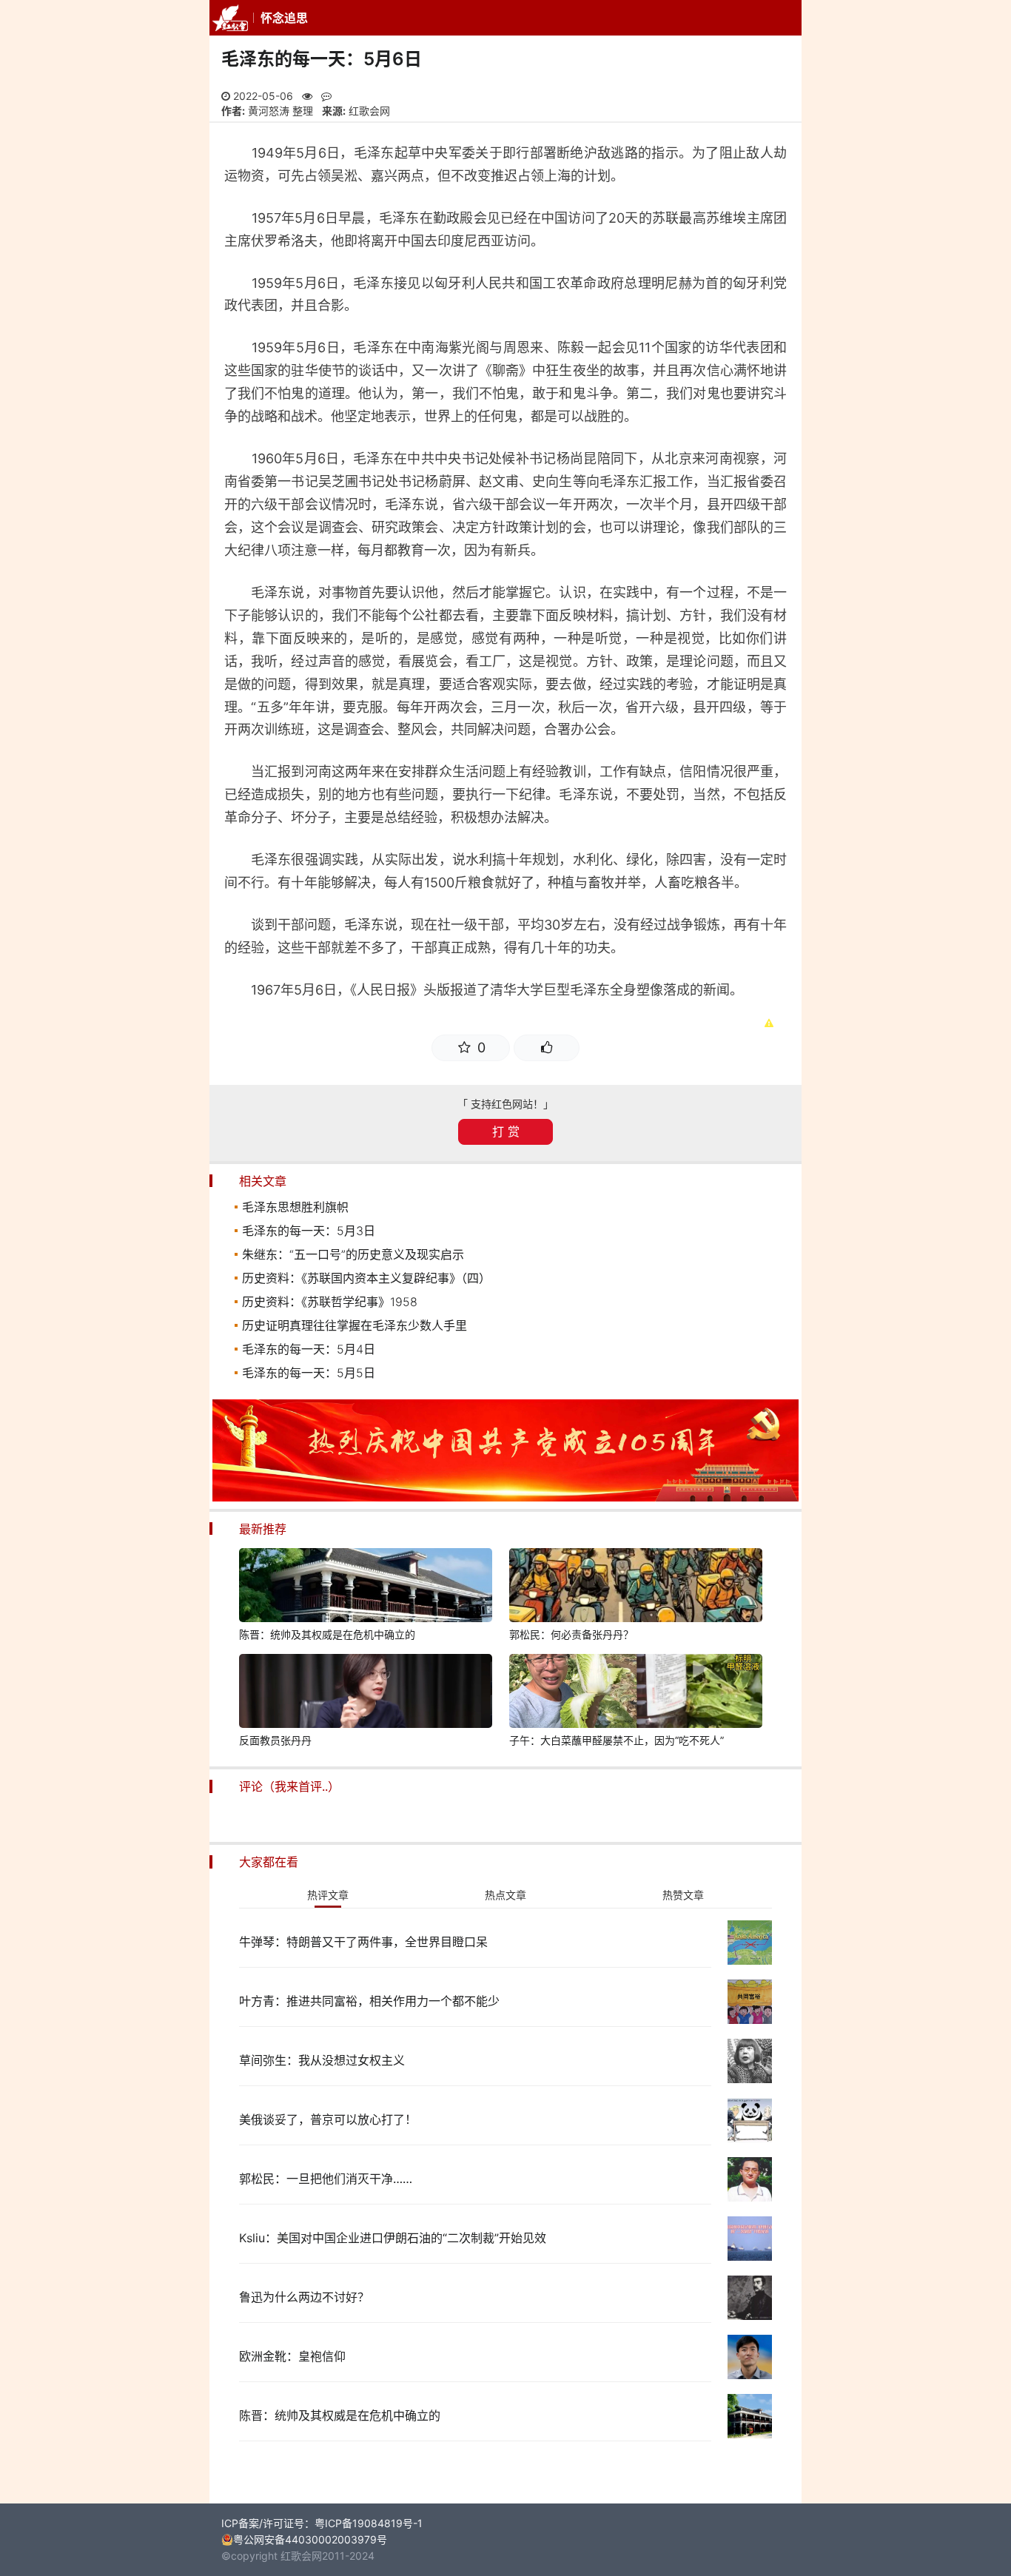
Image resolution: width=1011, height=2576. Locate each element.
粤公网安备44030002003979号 (310, 2539)
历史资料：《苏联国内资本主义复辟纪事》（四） (366, 1278)
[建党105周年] (505, 1497)
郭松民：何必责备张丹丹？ (571, 1634)
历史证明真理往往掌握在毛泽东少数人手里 (355, 1325)
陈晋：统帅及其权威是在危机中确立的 (327, 1634)
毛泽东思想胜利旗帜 (295, 1207)
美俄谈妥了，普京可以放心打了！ (328, 2119)
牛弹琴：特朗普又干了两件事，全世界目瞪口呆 (363, 1942)
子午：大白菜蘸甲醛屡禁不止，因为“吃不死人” (617, 1740)
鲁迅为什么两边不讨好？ (304, 2297)
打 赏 (506, 1131)
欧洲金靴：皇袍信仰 (292, 2356)
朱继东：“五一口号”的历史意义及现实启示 (353, 1254)
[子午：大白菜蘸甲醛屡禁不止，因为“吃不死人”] (636, 1693)
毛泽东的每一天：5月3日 (309, 1231)
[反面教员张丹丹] (366, 1693)
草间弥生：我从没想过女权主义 (322, 2060)
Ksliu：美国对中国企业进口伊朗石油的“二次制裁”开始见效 (393, 2238)
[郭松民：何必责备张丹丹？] (636, 1587)
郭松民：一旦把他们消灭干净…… (326, 2179)
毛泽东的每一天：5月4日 (309, 1349)
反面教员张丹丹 (275, 1740)
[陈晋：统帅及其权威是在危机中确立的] (366, 1587)
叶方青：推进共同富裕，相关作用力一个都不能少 (369, 2001)
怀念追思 (284, 18)
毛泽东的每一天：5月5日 (309, 1373)
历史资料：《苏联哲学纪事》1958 (330, 1302)
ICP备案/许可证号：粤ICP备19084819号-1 (322, 2523)
